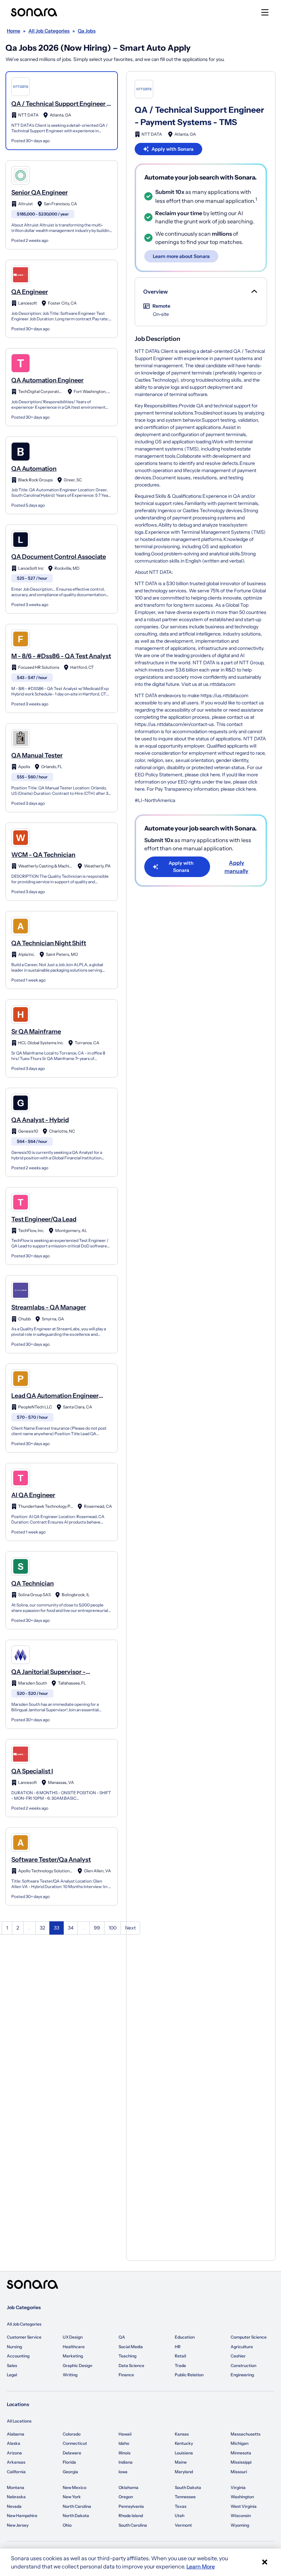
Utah (180, 2516)
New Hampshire (22, 2516)
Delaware (72, 2453)
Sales (12, 2365)
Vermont (183, 2525)
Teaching (127, 2356)
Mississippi (241, 2462)
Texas (181, 2506)
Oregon (126, 2497)
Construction (243, 2365)
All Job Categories (24, 2324)
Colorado (72, 2434)
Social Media (131, 2347)
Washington (242, 2497)
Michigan (240, 2443)
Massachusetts (246, 2434)
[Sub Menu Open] (254, 292)
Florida (69, 2462)
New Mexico (75, 2487)
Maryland (184, 2472)
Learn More (201, 2566)
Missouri (239, 2472)
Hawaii (125, 2434)
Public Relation (189, 2375)
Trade (180, 2365)
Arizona (14, 2453)
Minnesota (241, 2453)
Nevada (14, 2506)
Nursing (14, 2347)
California (16, 2472)
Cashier (238, 2356)
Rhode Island (131, 2516)
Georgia (70, 2472)
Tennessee (185, 2497)
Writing (70, 2375)
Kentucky (184, 2443)
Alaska (14, 2443)
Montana (16, 2487)
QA (122, 2337)
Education (185, 2337)
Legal (12, 2375)
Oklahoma (129, 2487)
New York (72, 2497)
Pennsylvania (131, 2506)
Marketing (73, 2356)
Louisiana (184, 2453)
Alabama (16, 2434)
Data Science (131, 2365)
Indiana (126, 2462)
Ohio (67, 2525)
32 (42, 1928)
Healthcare (74, 2347)
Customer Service (24, 2337)
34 (71, 1928)
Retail (180, 2356)
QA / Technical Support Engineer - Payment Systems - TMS (199, 116)
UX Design (73, 2337)
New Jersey (18, 2525)
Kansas (182, 2434)
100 (113, 1928)
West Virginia (244, 2506)
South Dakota (188, 2487)
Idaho (124, 2443)
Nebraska (16, 2497)
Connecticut (75, 2443)
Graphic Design (77, 2365)
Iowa (123, 2472)
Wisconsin (241, 2516)
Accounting (18, 2356)
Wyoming (240, 2525)
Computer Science (249, 2337)
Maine (181, 2462)
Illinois (125, 2453)
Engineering (242, 2375)
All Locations (19, 2421)
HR (178, 2347)
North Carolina (77, 2506)
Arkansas (16, 2462)
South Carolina (133, 2525)
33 (57, 1928)
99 (97, 1928)
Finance (126, 2375)
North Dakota (76, 2516)
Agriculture (242, 2347)
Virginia (238, 2487)
